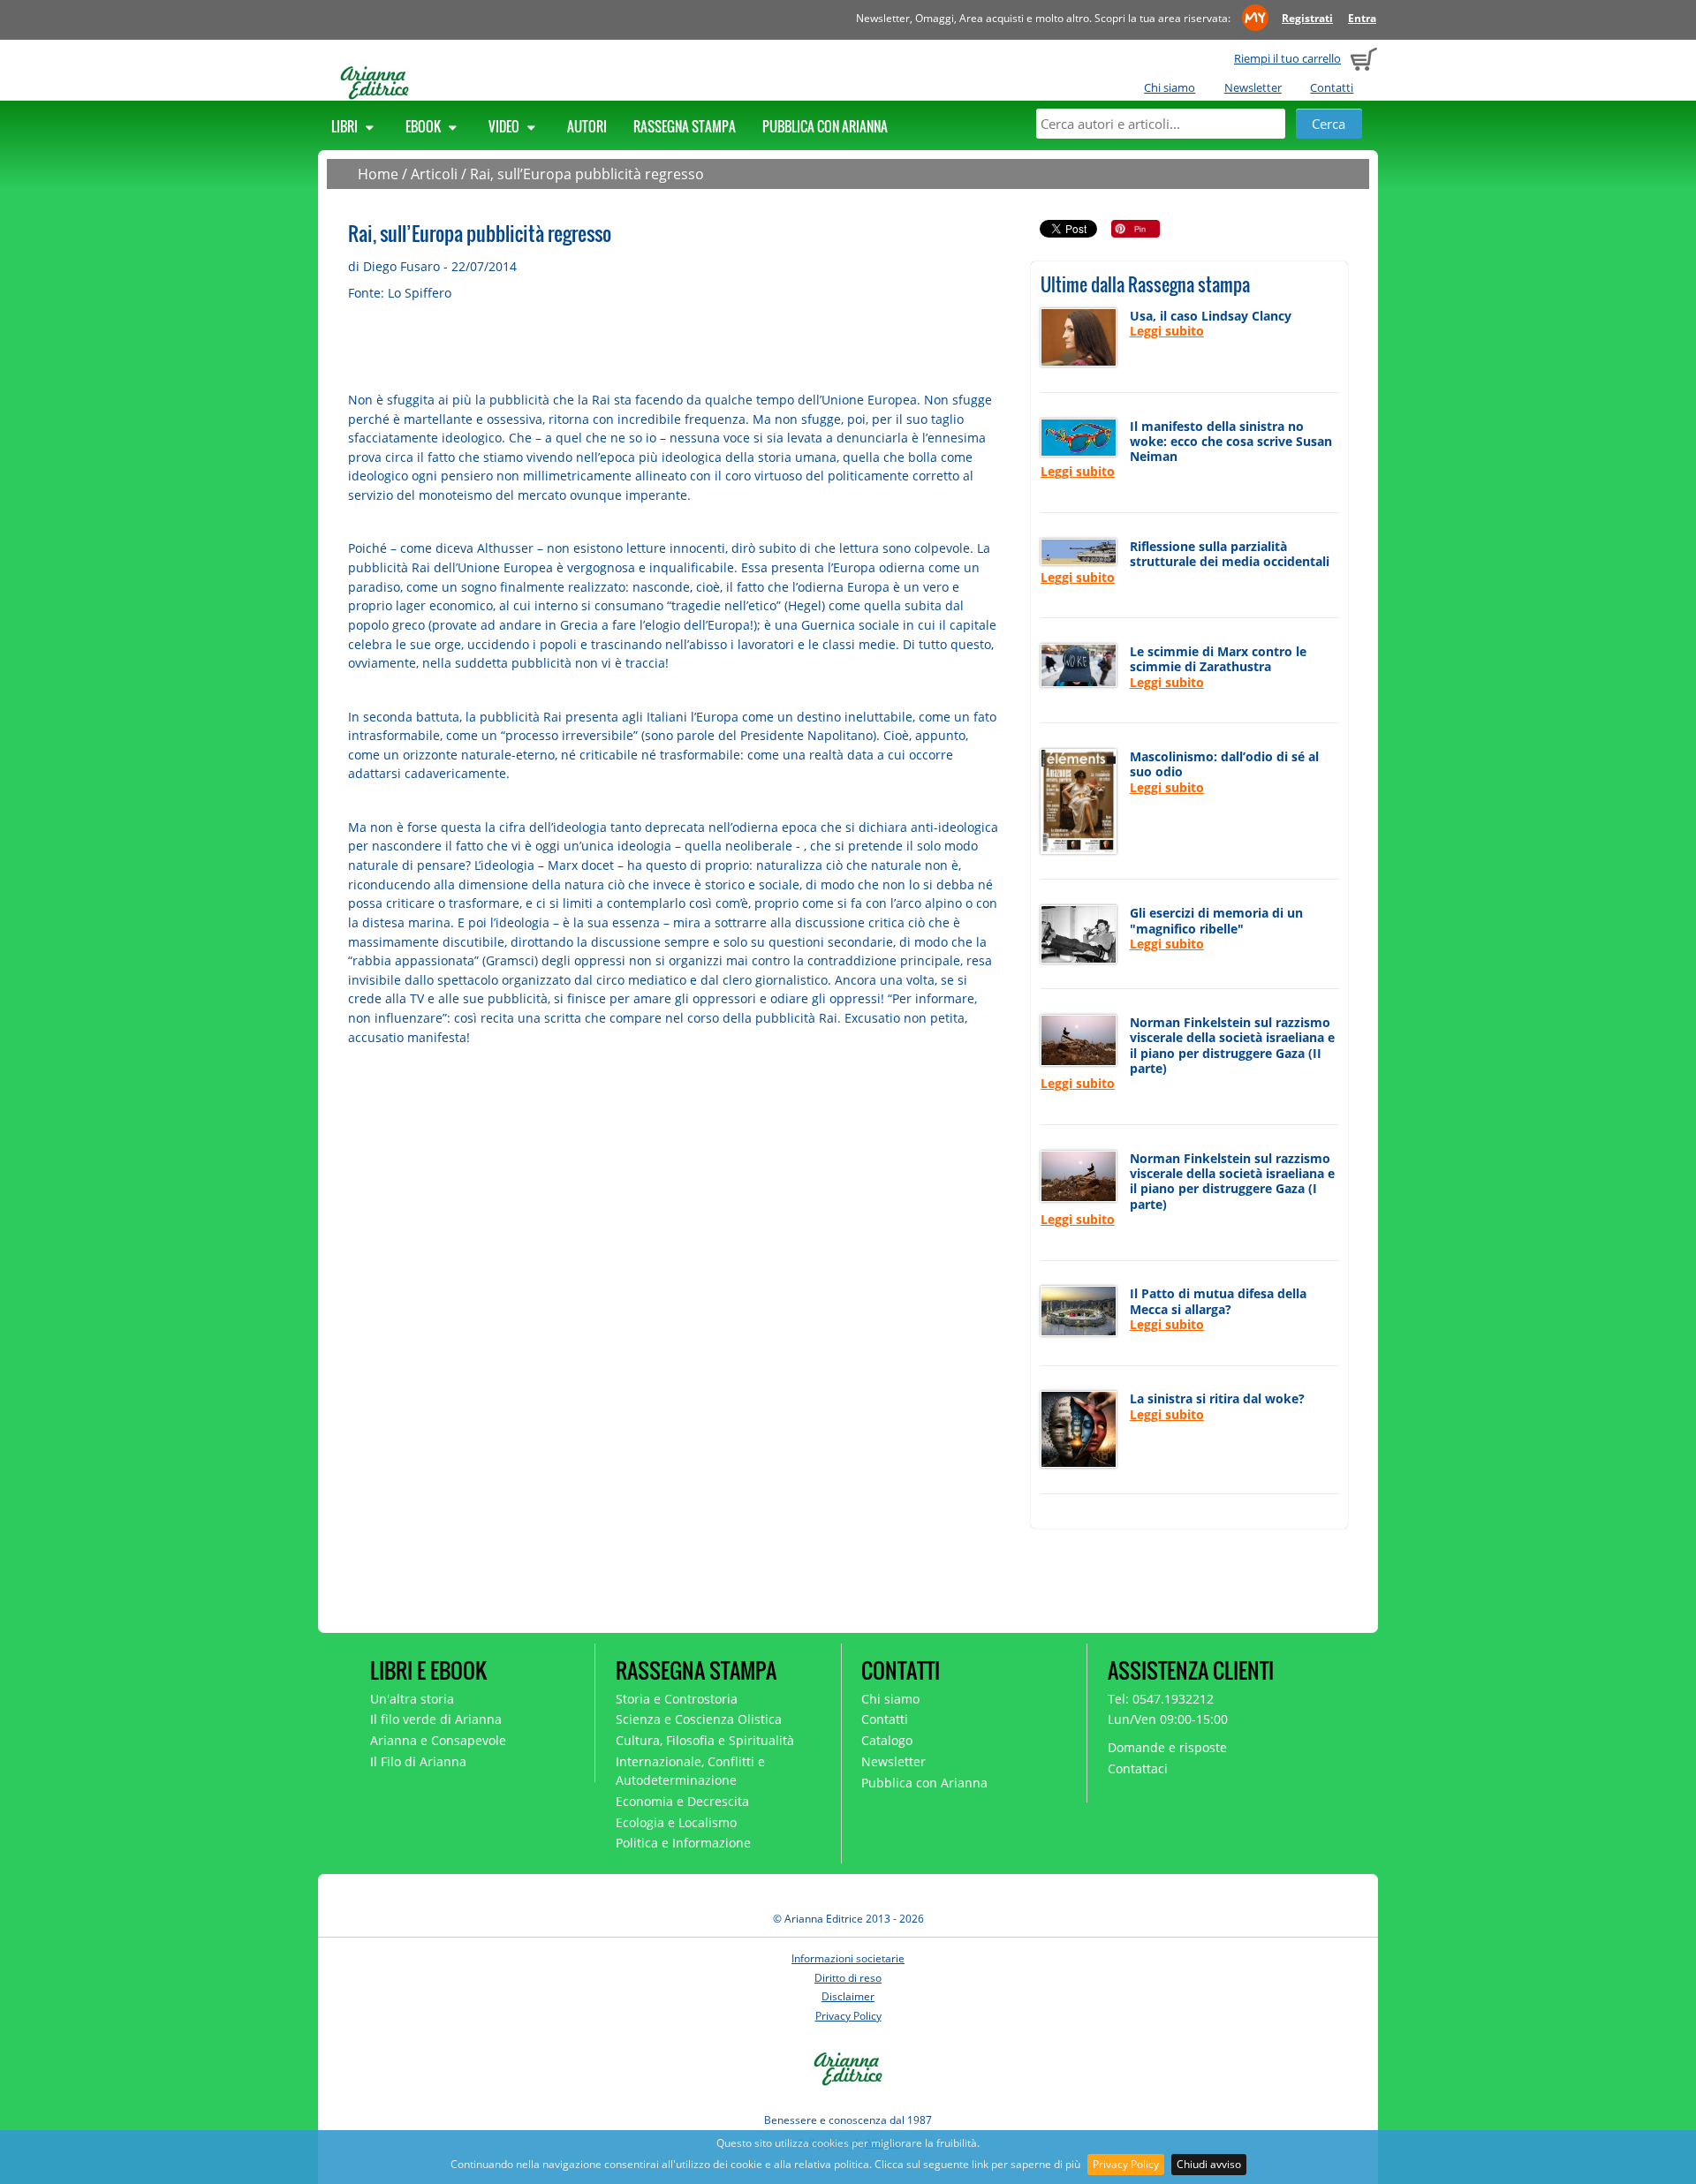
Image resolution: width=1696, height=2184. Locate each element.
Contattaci (1138, 1768)
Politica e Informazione (683, 1843)
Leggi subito (1167, 331)
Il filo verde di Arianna (436, 1719)
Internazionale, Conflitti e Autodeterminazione (690, 1771)
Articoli (434, 174)
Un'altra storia (412, 1699)
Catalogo (887, 1740)
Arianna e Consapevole (438, 1740)
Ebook (424, 126)
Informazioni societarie (848, 1958)
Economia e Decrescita (682, 1801)
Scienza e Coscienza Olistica (699, 1719)
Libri (346, 126)
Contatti (1332, 87)
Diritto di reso (848, 1978)
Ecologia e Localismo (676, 1822)
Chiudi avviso (1209, 2164)
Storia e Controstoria (677, 1699)
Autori (587, 126)
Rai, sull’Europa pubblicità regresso (587, 174)
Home (378, 174)
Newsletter (1253, 87)
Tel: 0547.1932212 (1161, 1699)
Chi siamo (1170, 87)
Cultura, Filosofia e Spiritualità (705, 1740)
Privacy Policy (1126, 2164)
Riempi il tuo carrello (1287, 58)
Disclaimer (848, 1996)
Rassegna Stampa (685, 126)
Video (505, 126)
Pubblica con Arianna (825, 126)
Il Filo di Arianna (418, 1761)
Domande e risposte (1167, 1747)
